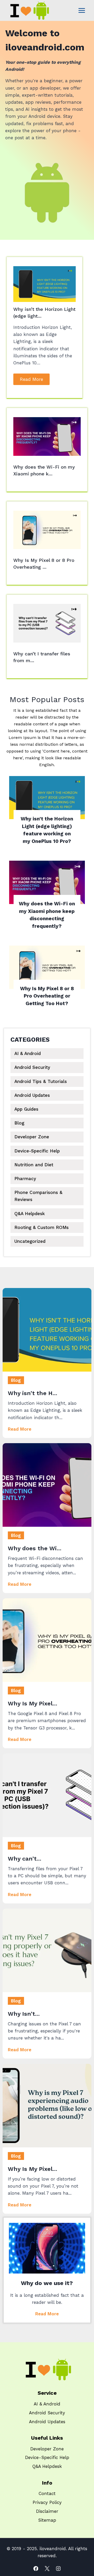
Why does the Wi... (35, 1548)
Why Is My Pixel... (33, 1703)
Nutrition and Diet (34, 1165)
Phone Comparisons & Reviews (38, 1196)
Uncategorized (30, 1241)
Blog (19, 1123)
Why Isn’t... (24, 2014)
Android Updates (32, 1095)
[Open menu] (82, 10)
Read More (31, 379)
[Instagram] (58, 2569)
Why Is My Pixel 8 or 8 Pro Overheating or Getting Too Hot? (47, 996)
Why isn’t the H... (33, 1393)
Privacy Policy (47, 2502)
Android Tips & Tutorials (41, 1081)
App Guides (26, 1109)
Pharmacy (25, 1179)
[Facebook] (36, 2569)
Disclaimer (47, 2511)
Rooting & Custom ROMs (42, 1227)
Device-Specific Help (37, 1151)
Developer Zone (32, 1137)
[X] (47, 2569)
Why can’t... (25, 1859)
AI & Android (28, 1053)
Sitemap (47, 2520)
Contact (47, 2493)
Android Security (32, 1067)
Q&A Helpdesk (30, 1214)
